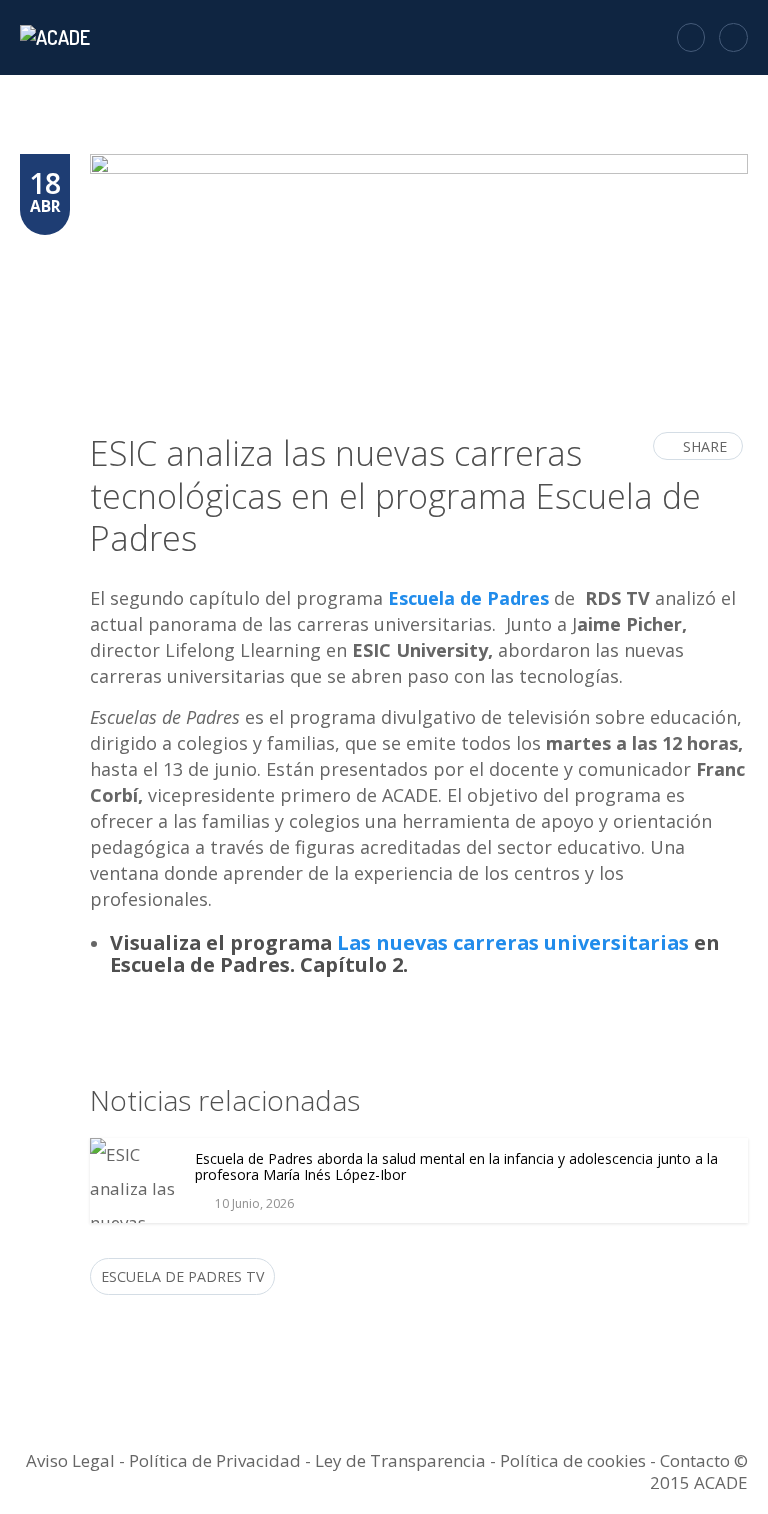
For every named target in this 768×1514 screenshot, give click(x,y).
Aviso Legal (70, 1460)
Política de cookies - (580, 1460)
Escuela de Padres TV (182, 1276)
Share (705, 446)
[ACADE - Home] (57, 37)
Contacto (695, 1460)
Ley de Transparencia (402, 1460)
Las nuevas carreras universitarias (513, 942)
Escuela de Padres (468, 598)
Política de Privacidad (215, 1460)
